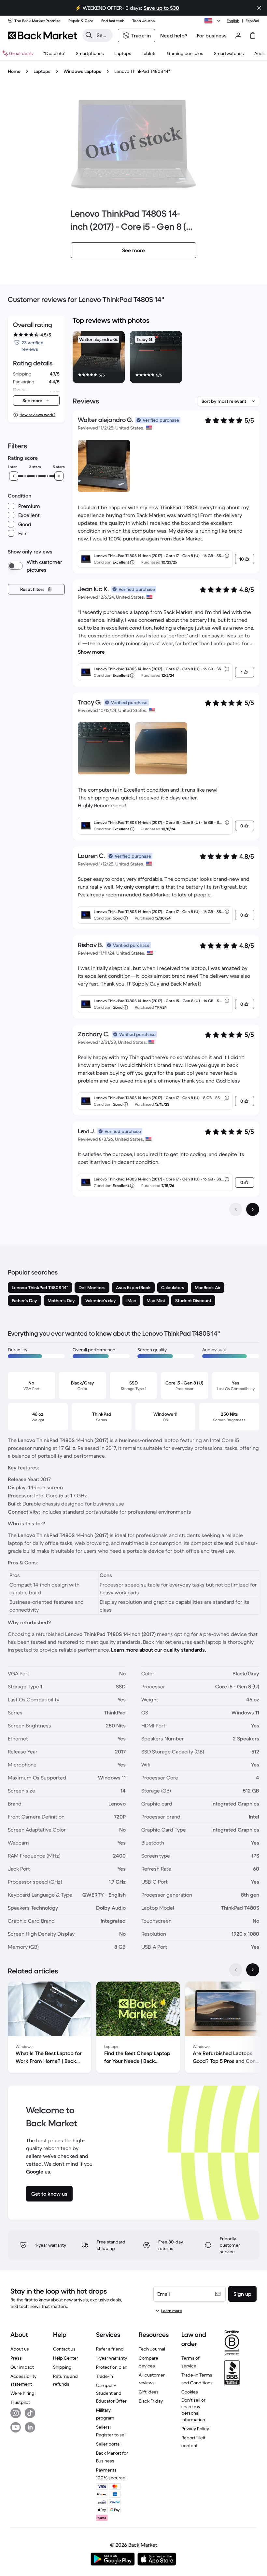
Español (252, 21)
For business (212, 35)
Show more (91, 652)
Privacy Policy (195, 2429)
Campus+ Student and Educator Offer (111, 2393)
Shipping (62, 2367)
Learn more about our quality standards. (159, 1650)
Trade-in (105, 2376)
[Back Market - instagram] (16, 2413)
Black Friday (151, 2401)
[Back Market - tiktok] (30, 2413)
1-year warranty (112, 2358)
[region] (166, 358)
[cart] (253, 35)
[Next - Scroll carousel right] (253, 1970)
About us (20, 2349)
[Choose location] (214, 21)
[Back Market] (42, 35)
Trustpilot (20, 2402)
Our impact (22, 2367)
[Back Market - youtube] (16, 2427)
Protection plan (112, 2367)
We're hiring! (23, 2393)
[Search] (89, 35)
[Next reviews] (253, 1209)
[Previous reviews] (236, 1209)
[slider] (14, 476)
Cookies (190, 2392)
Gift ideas (149, 2392)
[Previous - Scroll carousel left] (236, 1970)
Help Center (66, 2358)
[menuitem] (90, 53)
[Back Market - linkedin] (30, 2427)
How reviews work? (37, 415)
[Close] (259, 8)
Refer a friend (110, 2349)
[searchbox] (103, 35)
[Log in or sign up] (238, 35)
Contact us (64, 2349)
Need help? (174, 35)
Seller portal (108, 2444)
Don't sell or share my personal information (193, 2410)
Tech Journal (152, 2349)
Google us (38, 2172)
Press (16, 2358)
